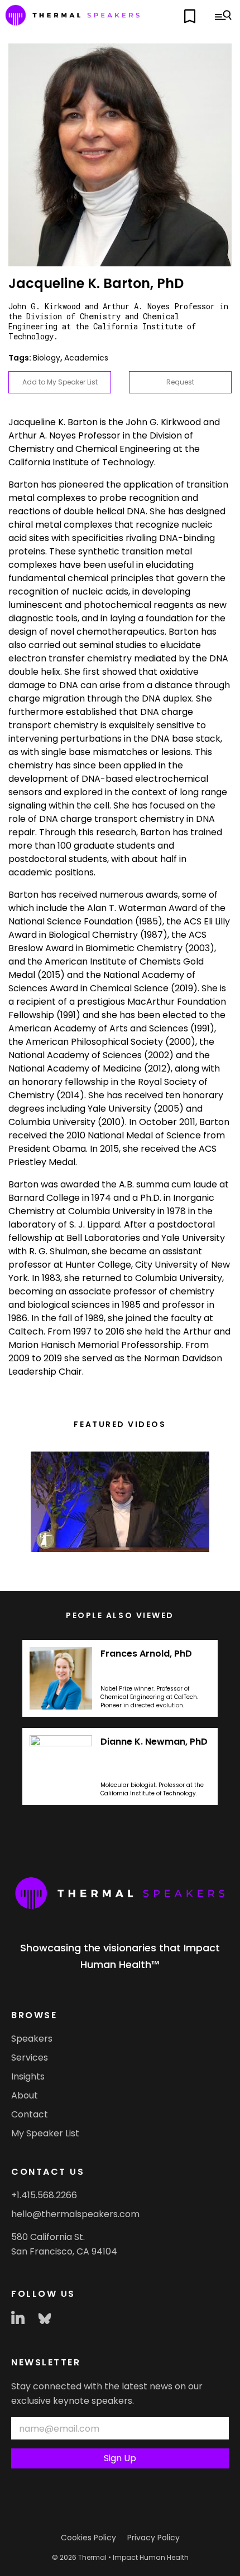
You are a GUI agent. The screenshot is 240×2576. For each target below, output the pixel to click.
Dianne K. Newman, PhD (154, 1742)
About (25, 2095)
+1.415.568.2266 (44, 2195)
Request (180, 382)
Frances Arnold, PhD (146, 1654)
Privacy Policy (153, 2538)
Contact (30, 2114)
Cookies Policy (88, 2538)
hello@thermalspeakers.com (75, 2214)
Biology (47, 358)
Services (30, 2058)
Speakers (32, 2039)
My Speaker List (45, 2133)
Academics (86, 358)
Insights (28, 2076)
